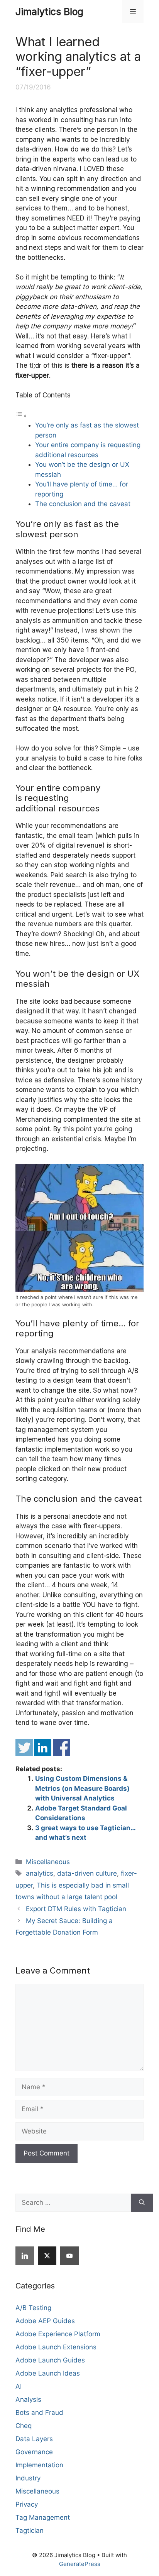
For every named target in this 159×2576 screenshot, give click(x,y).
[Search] (142, 2203)
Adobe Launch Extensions (56, 2347)
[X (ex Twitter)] (47, 2256)
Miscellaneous (48, 1862)
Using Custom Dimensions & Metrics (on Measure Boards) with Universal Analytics (82, 1788)
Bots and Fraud (39, 2413)
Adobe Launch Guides (50, 2360)
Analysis (28, 2399)
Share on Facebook (62, 1747)
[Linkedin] (25, 2256)
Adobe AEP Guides (45, 2321)
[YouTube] (69, 2256)
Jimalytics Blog (49, 12)
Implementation (39, 2465)
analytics (40, 1873)
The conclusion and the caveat (83, 504)
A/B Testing (33, 2308)
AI (19, 2386)
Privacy (27, 2504)
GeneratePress (80, 2564)
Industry (28, 2478)
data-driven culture (87, 1873)
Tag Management (43, 2517)
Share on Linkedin (43, 1747)
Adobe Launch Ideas (48, 2373)
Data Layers (34, 2439)
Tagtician (30, 2531)
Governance (34, 2452)
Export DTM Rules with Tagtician (76, 1909)
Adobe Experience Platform (58, 2334)
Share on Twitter (24, 1747)
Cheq (24, 2426)
